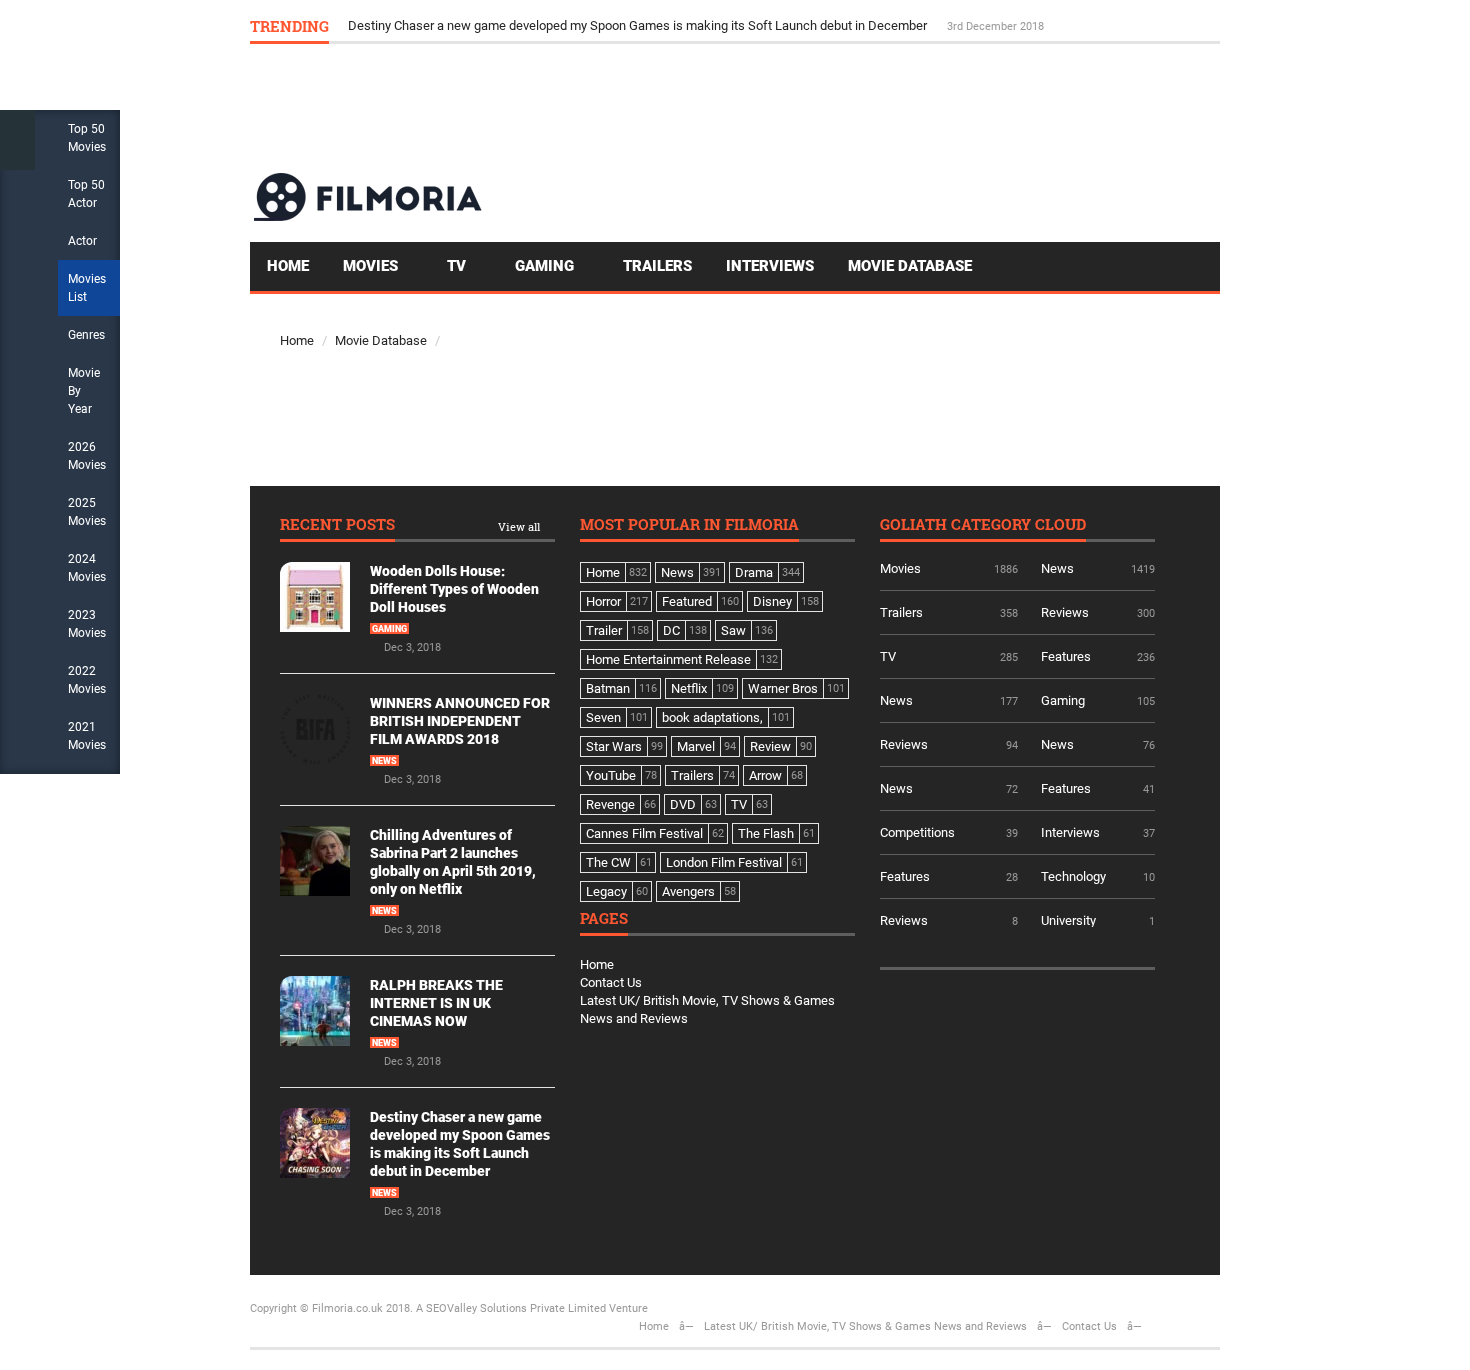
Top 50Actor (86, 194)
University (1068, 920)
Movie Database (910, 266)
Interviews (770, 266)
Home (288, 266)
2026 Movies (87, 456)
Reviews (1065, 612)
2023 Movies (87, 624)
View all (519, 527)
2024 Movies (87, 568)
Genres (86, 335)
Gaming (546, 266)
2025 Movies (87, 512)
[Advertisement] (856, 107)
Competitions (917, 832)
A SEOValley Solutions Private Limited (511, 1308)
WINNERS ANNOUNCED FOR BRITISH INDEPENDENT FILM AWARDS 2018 (460, 721)
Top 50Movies (87, 138)
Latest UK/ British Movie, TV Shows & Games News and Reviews (865, 1326)
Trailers (657, 266)
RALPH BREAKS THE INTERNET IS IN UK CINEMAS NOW (436, 1003)
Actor (82, 241)
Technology (1073, 876)
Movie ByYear (84, 391)
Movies (372, 266)
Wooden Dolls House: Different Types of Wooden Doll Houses (454, 589)
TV (458, 266)
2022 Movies (87, 680)
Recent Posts (337, 525)
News (384, 761)
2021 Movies (87, 736)
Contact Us (611, 982)
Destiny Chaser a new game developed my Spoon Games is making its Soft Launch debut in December (639, 25)
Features (1066, 656)
